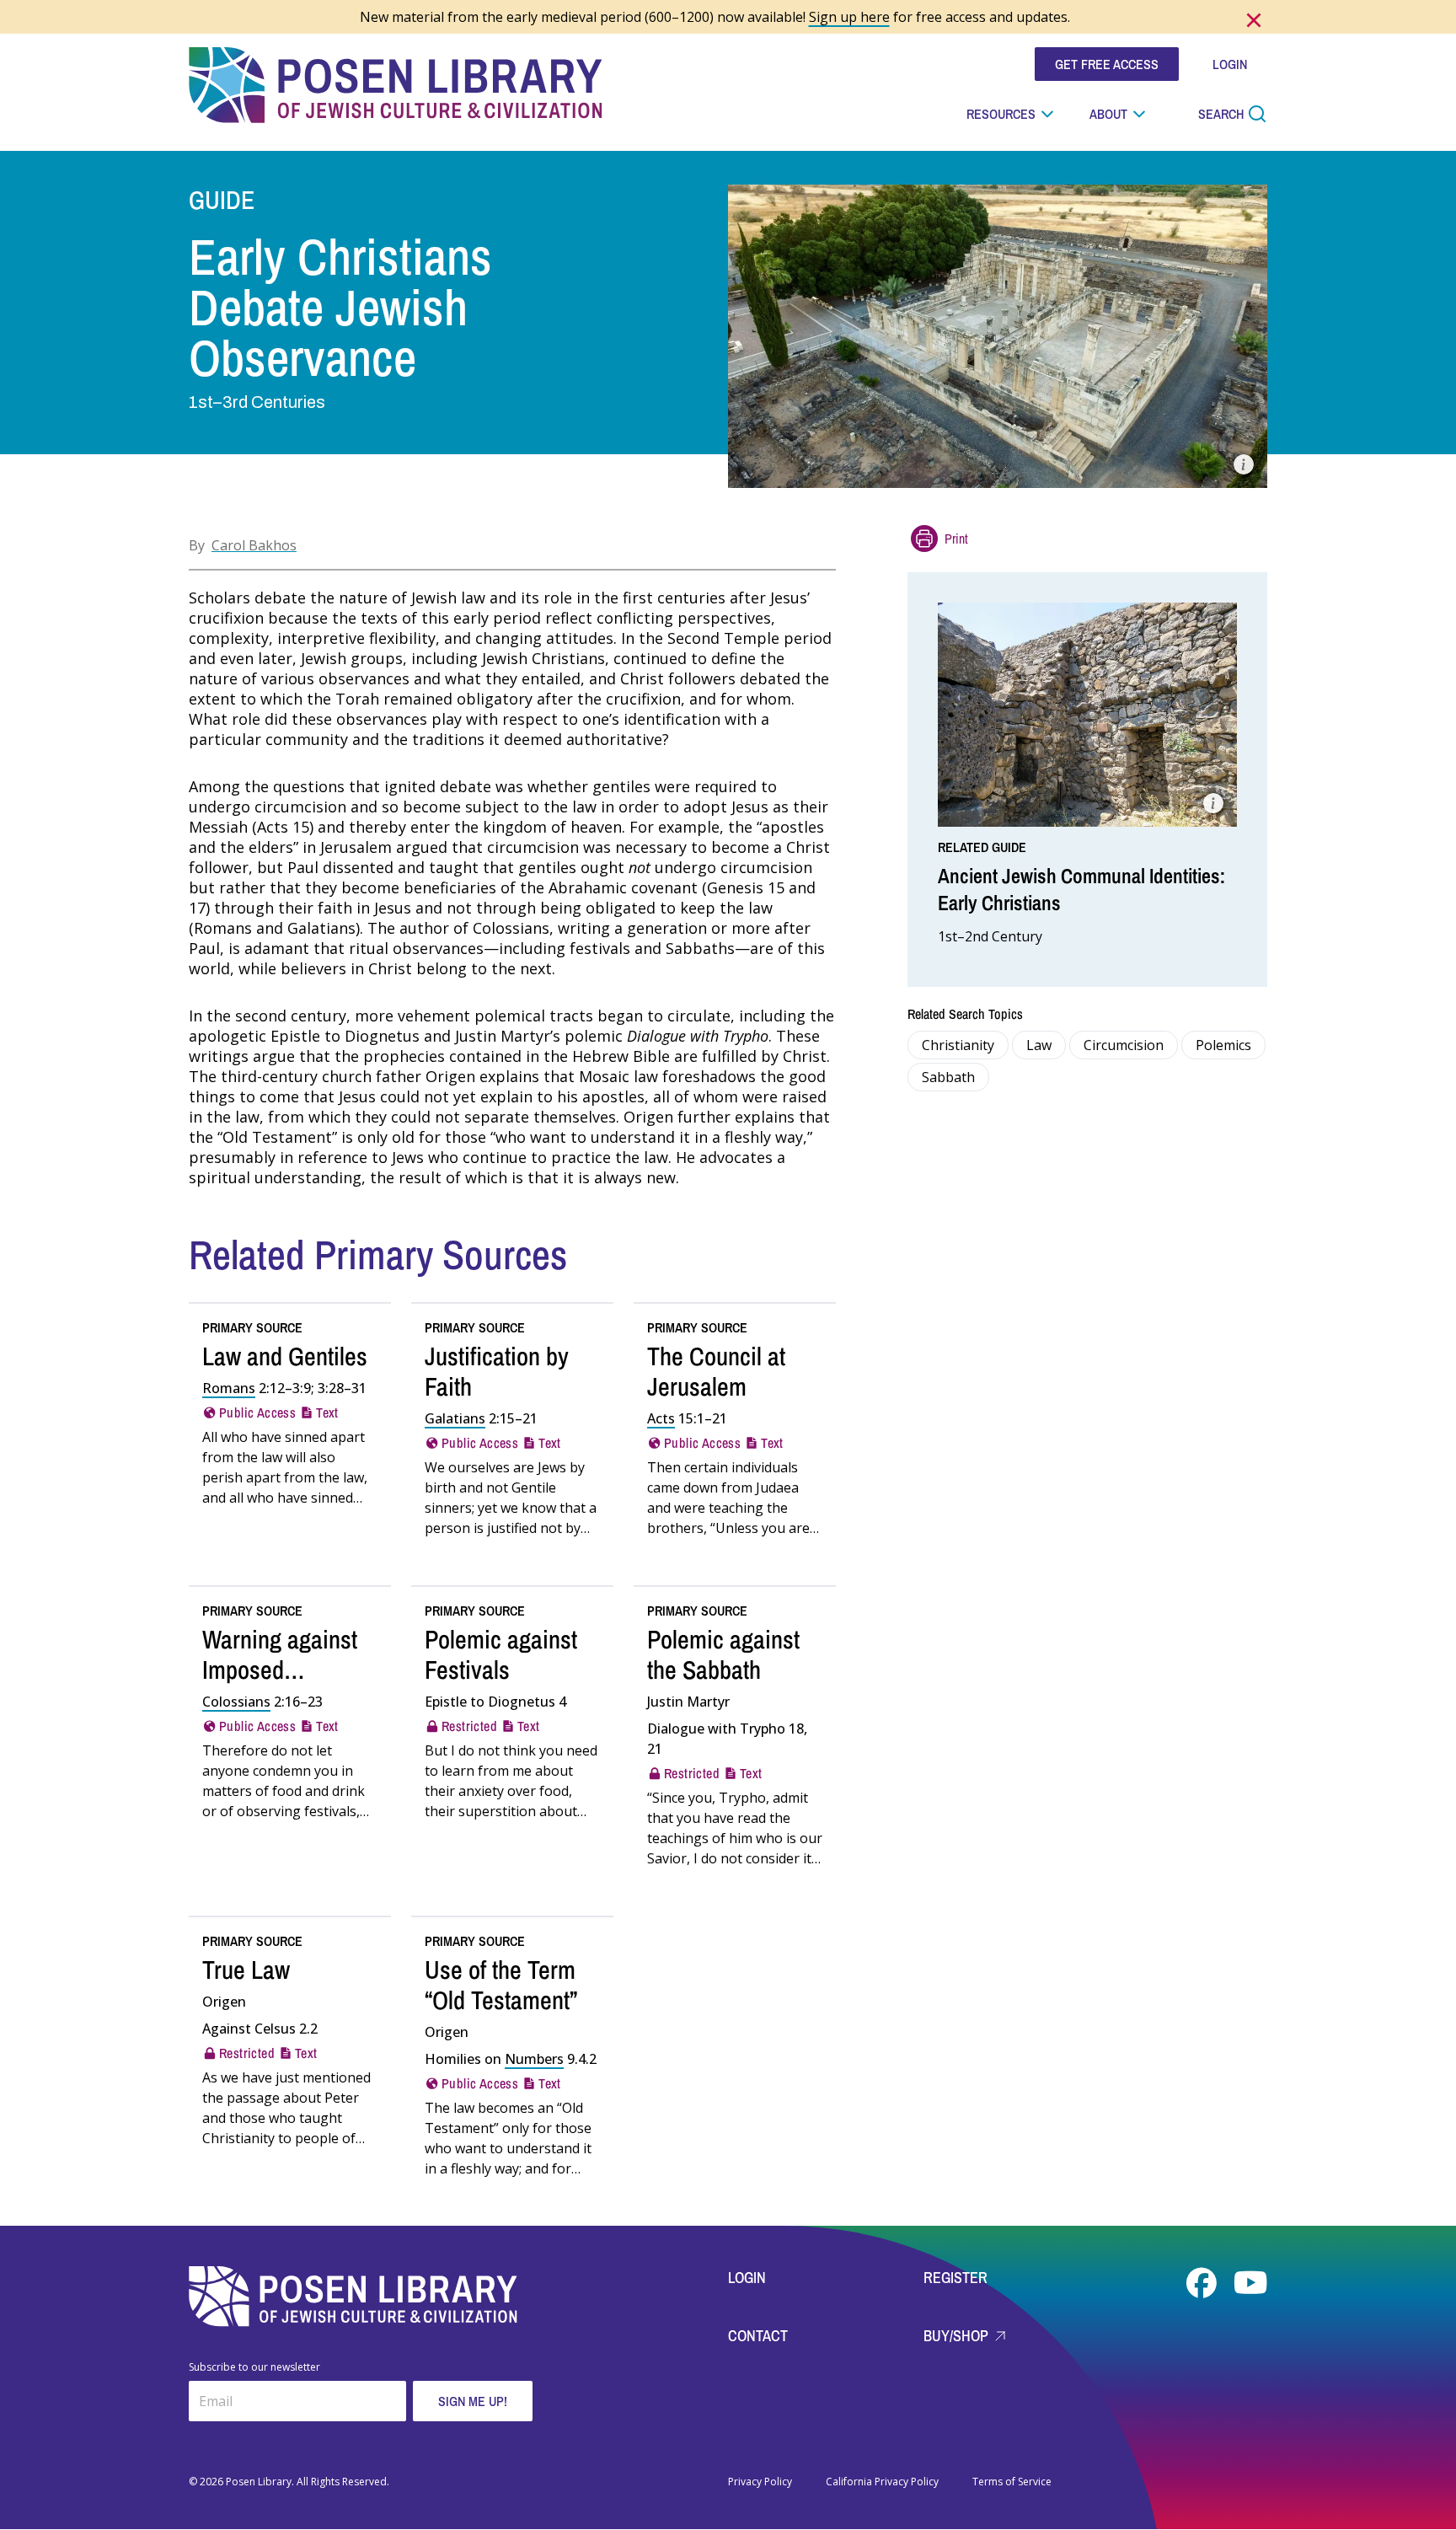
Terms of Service (1012, 2482)
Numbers (534, 2059)
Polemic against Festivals (501, 1654)
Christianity (958, 1045)
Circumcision (1124, 1045)
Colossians (236, 1702)
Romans (229, 1388)
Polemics (1223, 1045)
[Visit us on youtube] (1250, 2283)
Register (955, 2278)
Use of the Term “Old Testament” (501, 1985)
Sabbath (948, 1077)
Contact (758, 2336)
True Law (246, 1970)
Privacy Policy (760, 2482)
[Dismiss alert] (1254, 20)
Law (1039, 1045)
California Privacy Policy (882, 2482)
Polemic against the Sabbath (723, 1654)
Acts (661, 1418)
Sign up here (849, 17)
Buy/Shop (958, 2336)
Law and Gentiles (285, 1356)
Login (747, 2278)
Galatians (455, 1418)
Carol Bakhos (254, 545)
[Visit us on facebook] (1203, 2283)
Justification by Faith (497, 1371)
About (1108, 114)
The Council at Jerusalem (716, 1371)
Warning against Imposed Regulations (280, 1670)
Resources (1001, 114)
